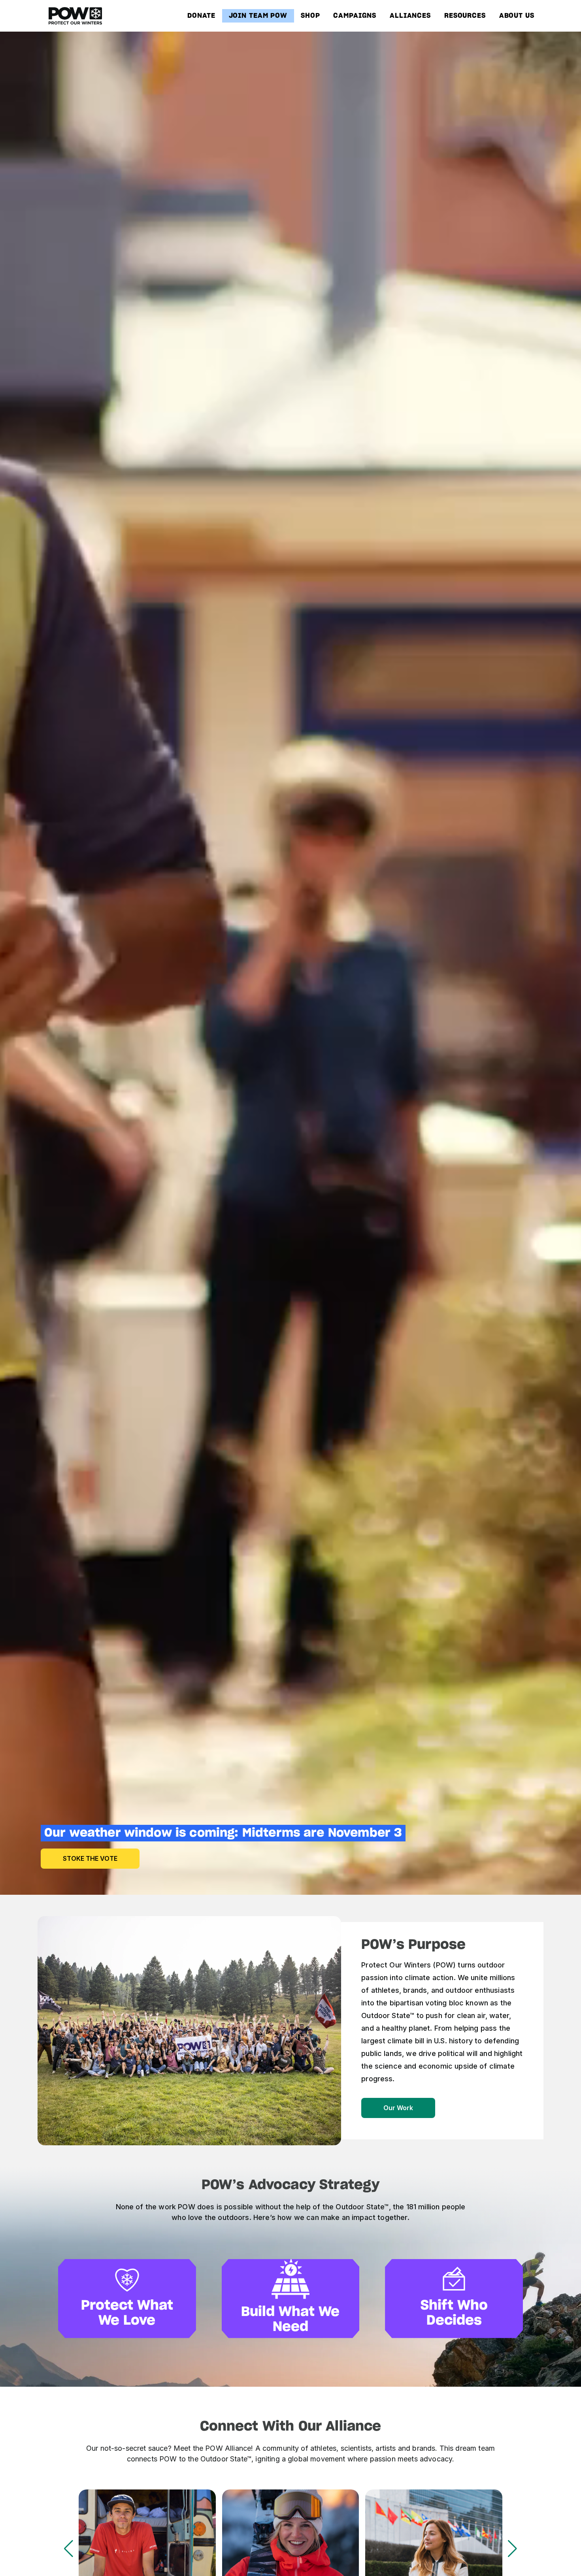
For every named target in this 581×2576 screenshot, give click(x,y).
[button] (512, 2549)
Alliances (410, 16)
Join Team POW (258, 16)
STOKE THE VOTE (90, 1858)
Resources (465, 16)
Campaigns (355, 16)
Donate (201, 16)
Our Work (398, 2108)
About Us (517, 16)
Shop (310, 16)
